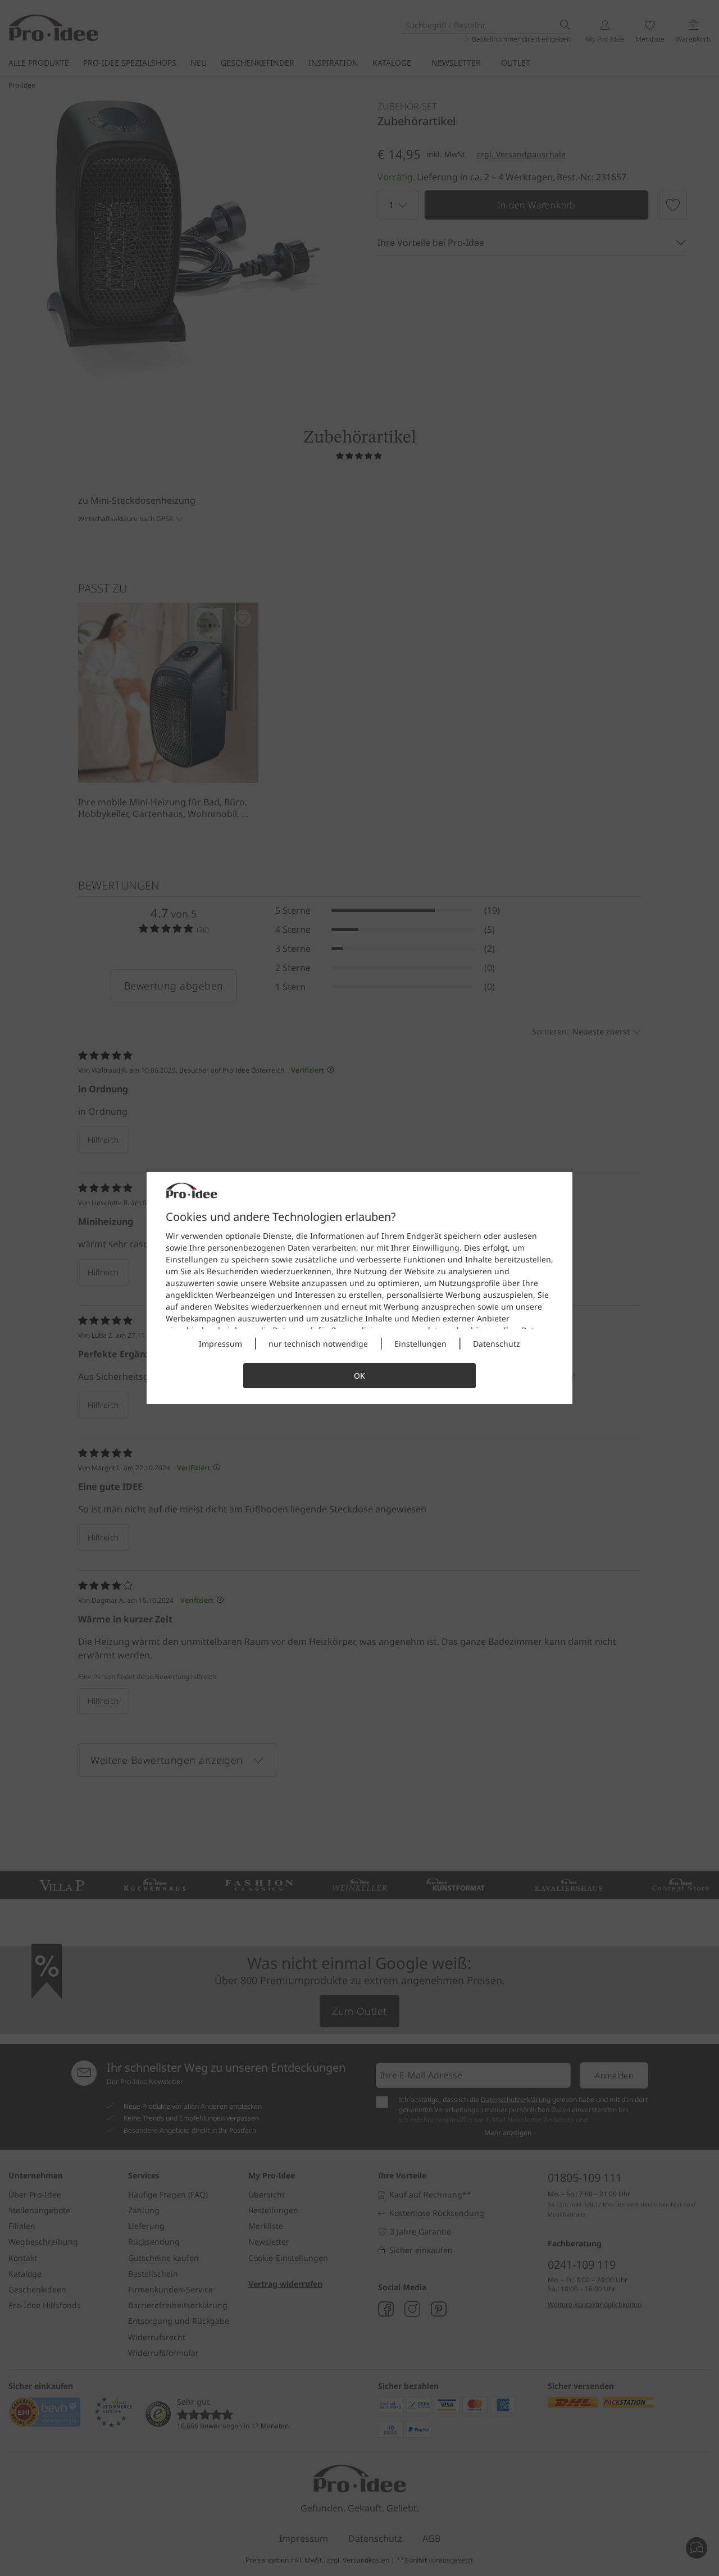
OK (359, 1376)
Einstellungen (420, 1344)
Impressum (220, 1344)
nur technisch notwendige (318, 1344)
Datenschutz (497, 1344)
